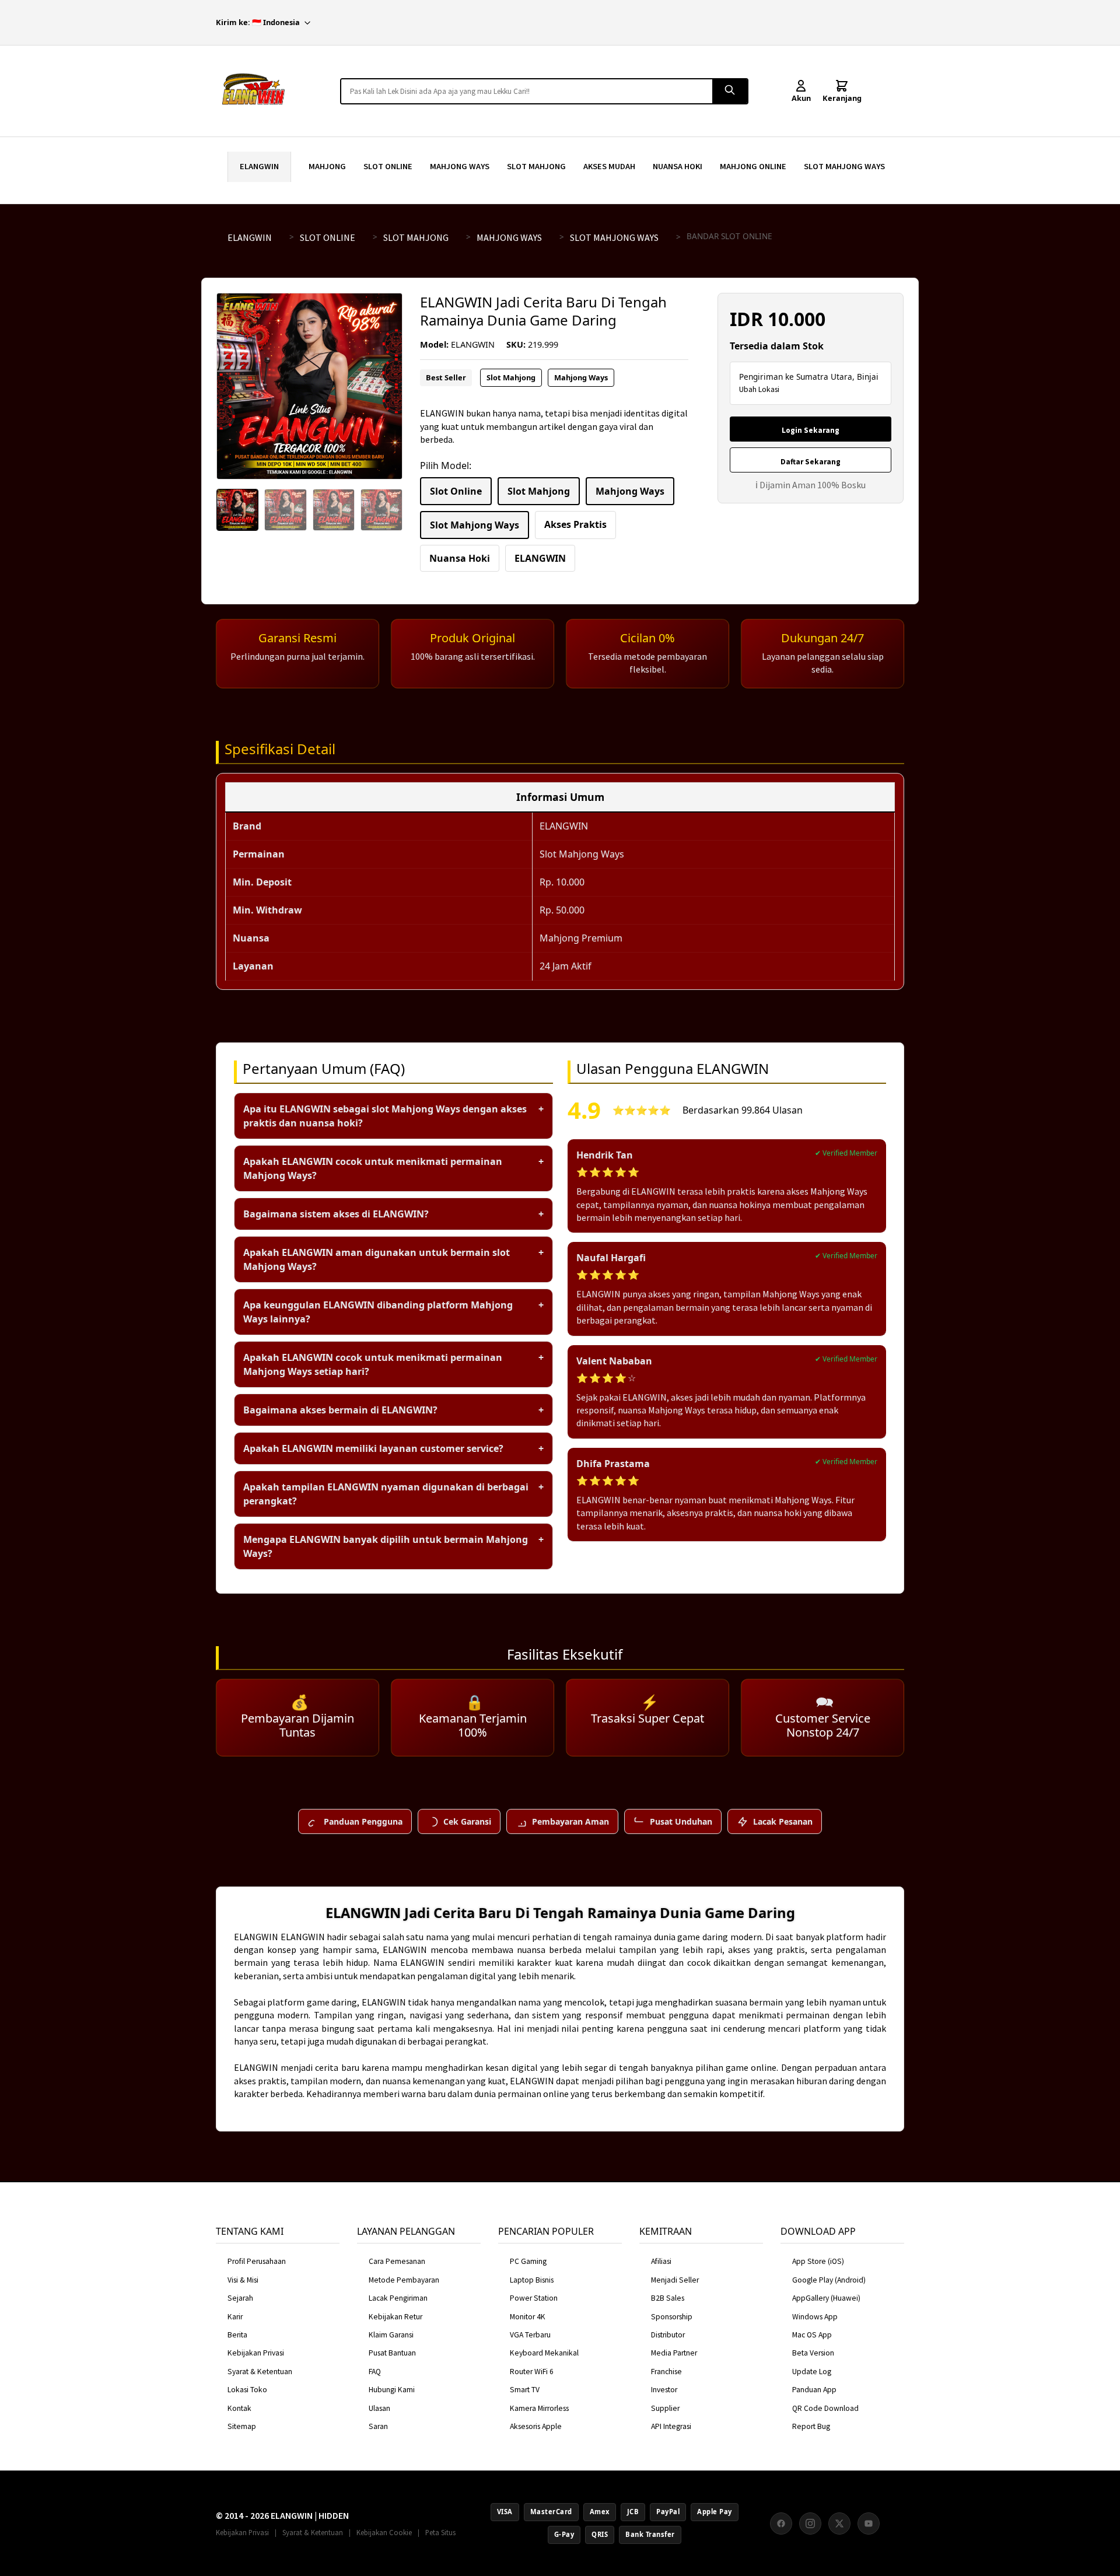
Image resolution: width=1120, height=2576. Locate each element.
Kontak (239, 2408)
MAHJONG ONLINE (753, 166)
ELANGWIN (259, 166)
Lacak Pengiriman (398, 2298)
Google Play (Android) (829, 2280)
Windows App (815, 2317)
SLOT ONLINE (388, 166)
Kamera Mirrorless (539, 2408)
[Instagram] (810, 2523)
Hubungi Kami (392, 2390)
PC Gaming (528, 2261)
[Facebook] (781, 2523)
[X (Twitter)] (839, 2523)
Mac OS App (812, 2335)
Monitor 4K (528, 2317)
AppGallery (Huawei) (826, 2298)
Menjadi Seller (675, 2280)
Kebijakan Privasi (256, 2353)
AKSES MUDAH (609, 166)
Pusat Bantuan (392, 2353)
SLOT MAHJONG (536, 166)
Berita (237, 2335)
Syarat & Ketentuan (260, 2372)
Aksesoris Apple (536, 2426)
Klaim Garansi (391, 2335)
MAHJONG (327, 166)
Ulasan (379, 2408)
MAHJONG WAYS (460, 166)
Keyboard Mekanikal (544, 2353)
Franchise (666, 2372)
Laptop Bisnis (532, 2280)
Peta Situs (440, 2532)
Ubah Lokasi (759, 389)
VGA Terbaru (530, 2335)
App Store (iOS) (818, 2261)
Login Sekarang (811, 430)
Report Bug (811, 2426)
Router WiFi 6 (532, 2372)
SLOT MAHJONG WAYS (844, 166)
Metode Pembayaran (404, 2280)
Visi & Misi (243, 2280)
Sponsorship (672, 2317)
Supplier (665, 2408)
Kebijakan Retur (395, 2317)
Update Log (812, 2372)
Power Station (534, 2298)
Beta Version (813, 2353)
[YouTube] (869, 2523)
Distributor (668, 2335)
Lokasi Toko (247, 2390)
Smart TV (525, 2390)
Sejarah (240, 2298)
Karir (235, 2317)
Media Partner (674, 2353)
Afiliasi (661, 2261)
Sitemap (242, 2426)
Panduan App (814, 2390)
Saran (378, 2426)
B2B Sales (668, 2298)
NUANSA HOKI (678, 166)
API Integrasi (671, 2426)
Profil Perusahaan (257, 2261)
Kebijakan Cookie (384, 2532)
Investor (664, 2390)
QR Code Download (825, 2408)
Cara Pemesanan (397, 2261)
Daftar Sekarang (811, 462)
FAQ (375, 2372)
